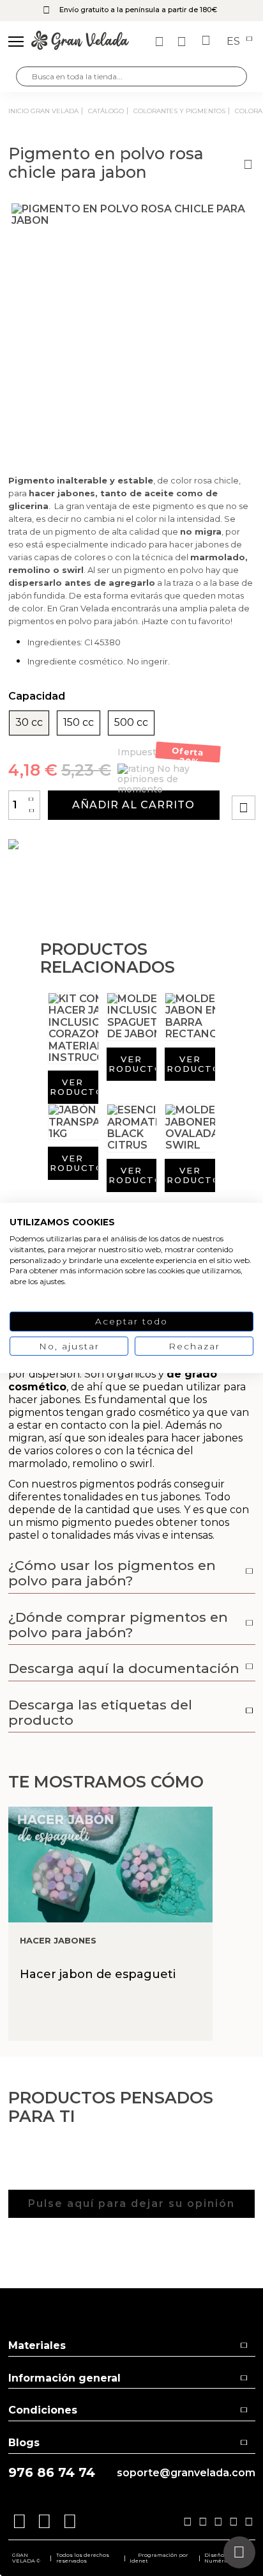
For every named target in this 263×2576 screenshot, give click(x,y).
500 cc (131, 723)
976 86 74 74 (52, 2473)
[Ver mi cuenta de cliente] (183, 42)
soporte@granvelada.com (186, 2473)
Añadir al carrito (133, 805)
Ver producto (73, 1087)
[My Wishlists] (161, 42)
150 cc (79, 723)
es (235, 42)
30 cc (29, 723)
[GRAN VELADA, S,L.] (80, 42)
